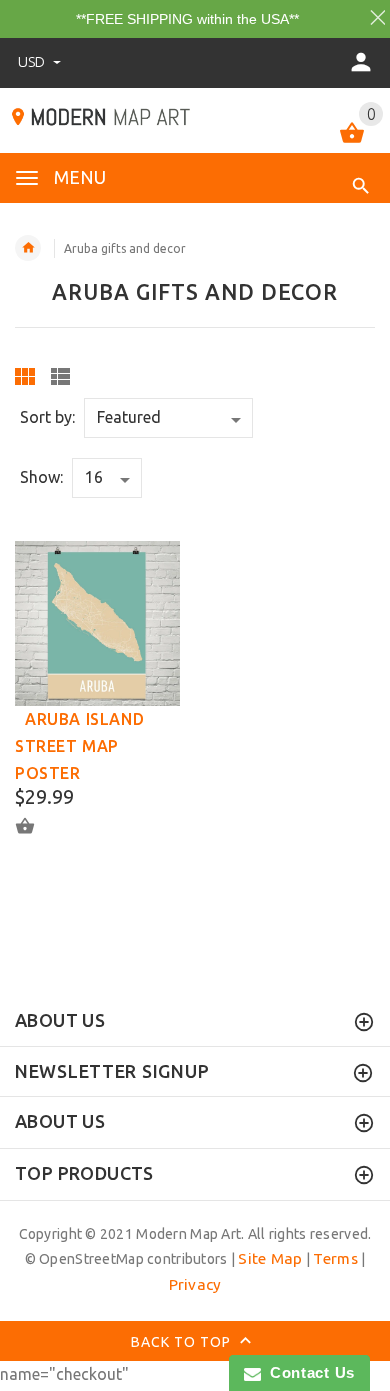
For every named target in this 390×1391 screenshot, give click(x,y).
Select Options (37, 826)
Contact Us (308, 1372)
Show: (41, 477)
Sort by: (47, 417)
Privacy (195, 1284)
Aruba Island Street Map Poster (79, 746)
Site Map (270, 1258)
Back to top (183, 1342)
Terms (335, 1258)
